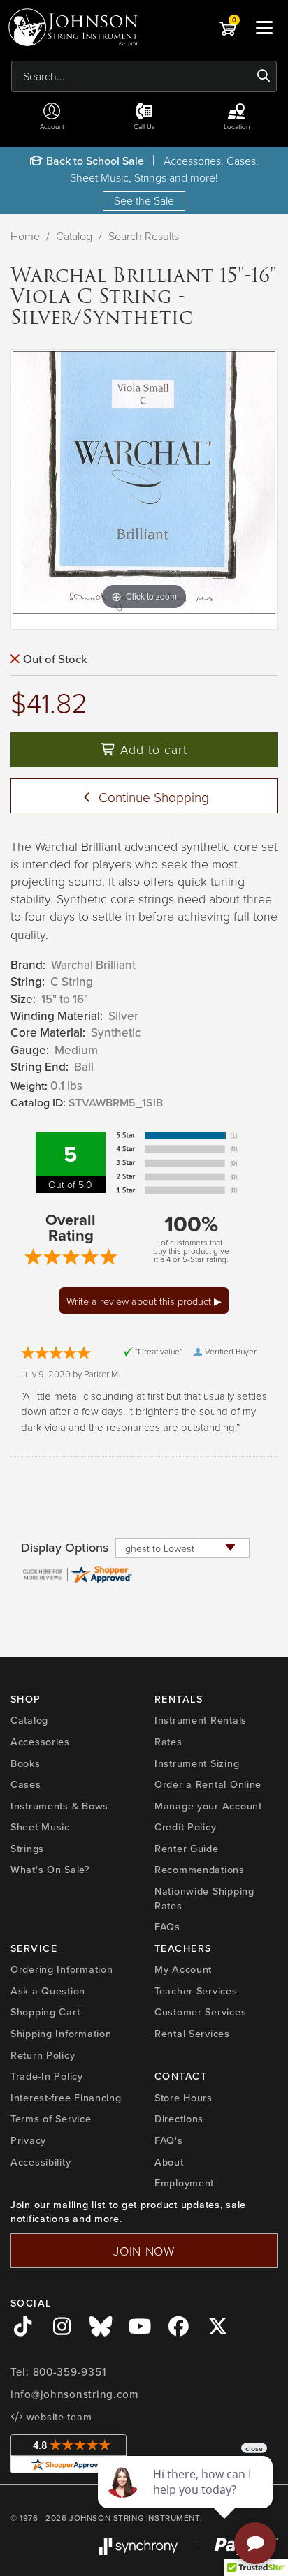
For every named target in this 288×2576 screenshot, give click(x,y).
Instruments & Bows (59, 1806)
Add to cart (152, 749)
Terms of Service (51, 2119)
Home (25, 236)
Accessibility (41, 2162)
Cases (26, 1784)
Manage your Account (208, 1806)
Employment (184, 2183)
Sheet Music (40, 1827)
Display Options (65, 1548)
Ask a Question (48, 1991)
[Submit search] (264, 76)
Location (237, 126)
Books (26, 1763)
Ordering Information (62, 1969)
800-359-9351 (70, 2372)
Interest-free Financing (66, 2098)
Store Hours (183, 2098)
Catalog (74, 236)
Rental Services (192, 2034)
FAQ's (169, 2140)
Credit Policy (185, 1827)
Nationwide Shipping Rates (204, 1898)
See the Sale (144, 200)
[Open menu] (264, 27)
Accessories (40, 1742)
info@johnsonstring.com (75, 2394)
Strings (27, 1849)
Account (52, 126)
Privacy (28, 2140)
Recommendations (200, 1870)
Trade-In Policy (47, 2076)
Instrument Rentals (201, 1720)
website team (57, 2417)
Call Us (144, 126)
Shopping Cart (45, 2012)
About (169, 2162)
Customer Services (200, 2012)
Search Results (144, 236)
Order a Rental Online (208, 1784)
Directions (179, 2119)
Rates (168, 1742)
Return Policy (43, 2055)
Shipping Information (61, 2034)
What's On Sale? (50, 1870)
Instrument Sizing (197, 1763)
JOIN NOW (144, 2251)
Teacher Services (196, 1991)
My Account (183, 1969)
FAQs (167, 1927)
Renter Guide (187, 1849)
